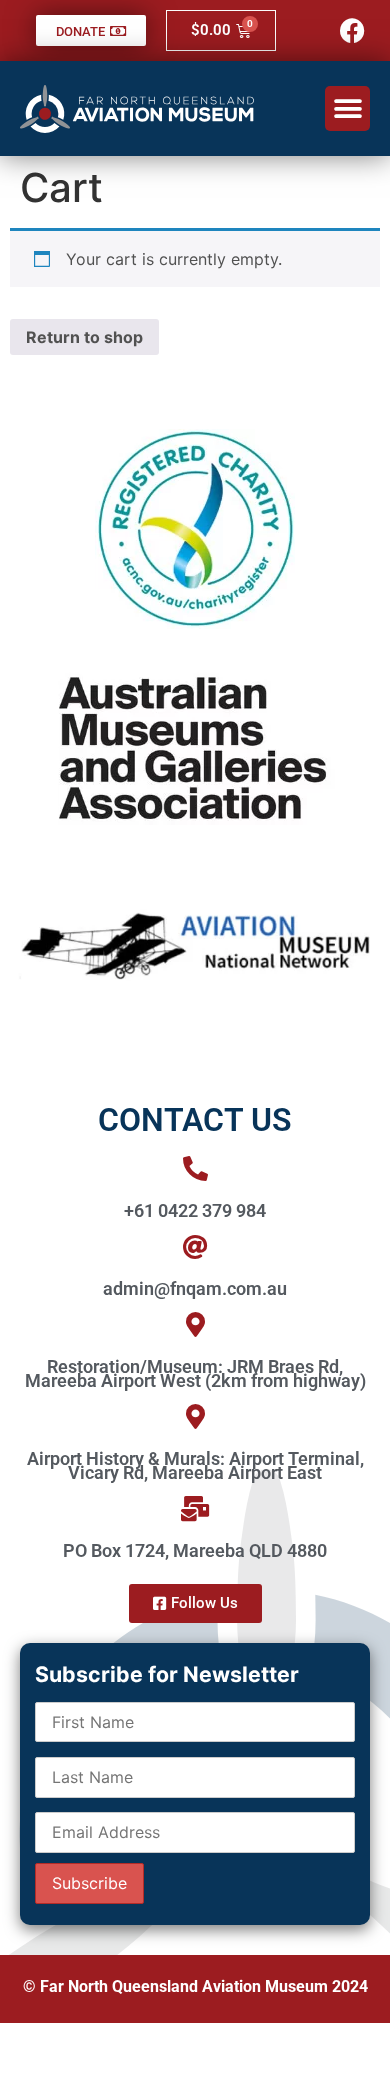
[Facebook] (352, 30)
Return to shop (84, 337)
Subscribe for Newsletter (167, 1674)
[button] (347, 108)
